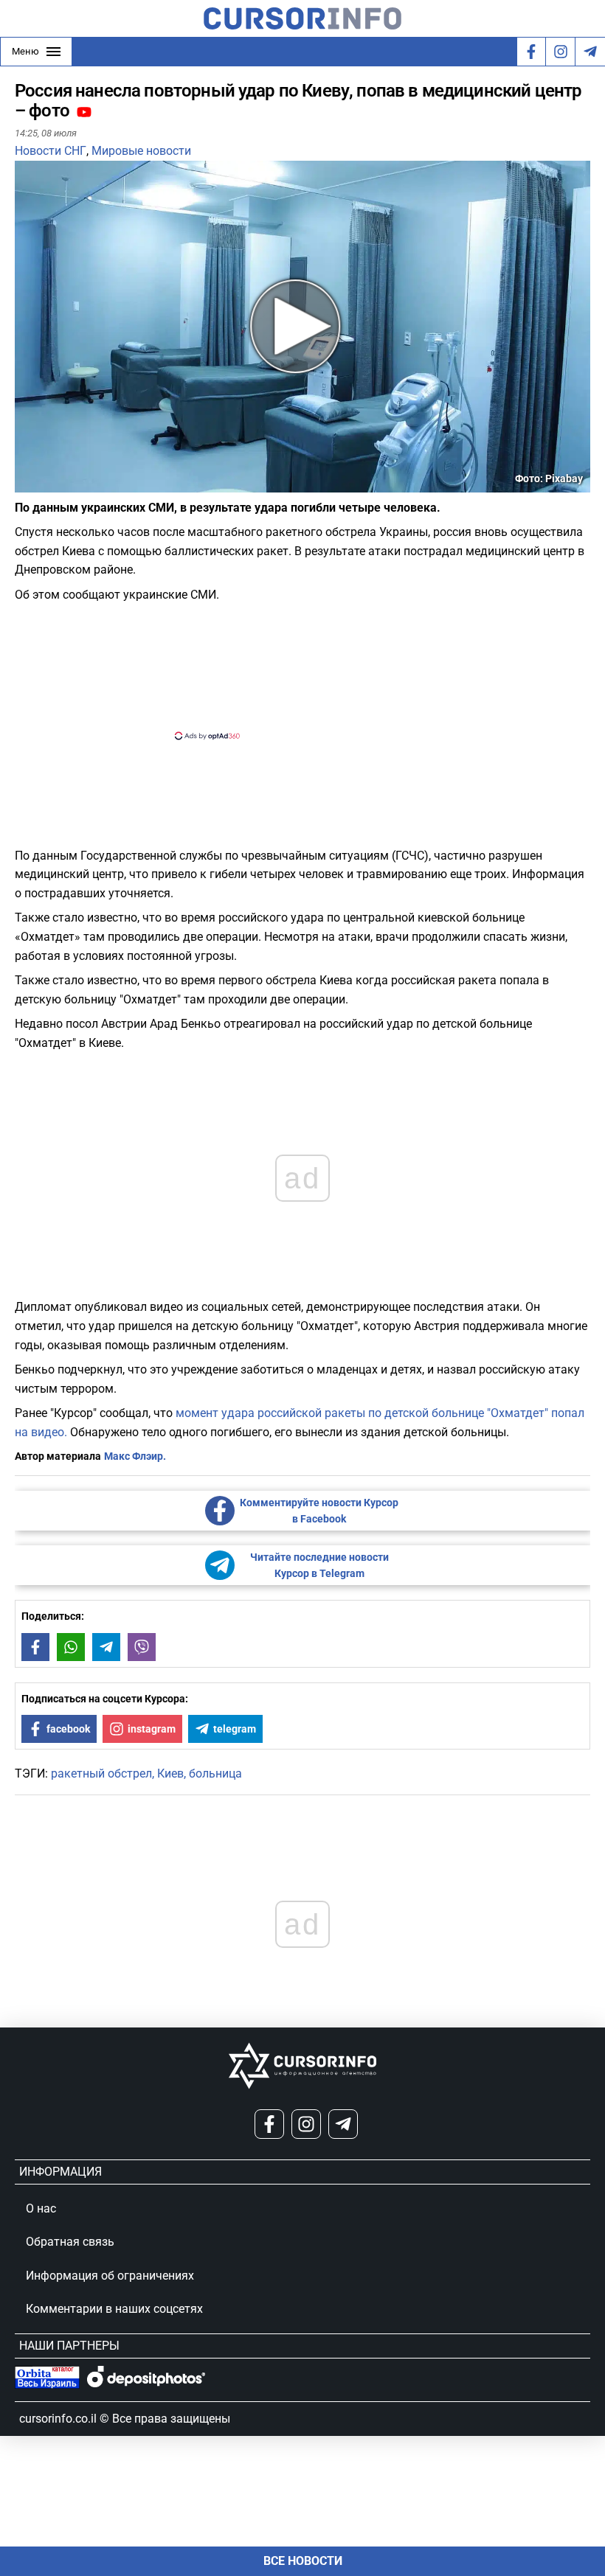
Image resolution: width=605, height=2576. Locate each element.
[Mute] (47, 483)
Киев (170, 1773)
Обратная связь (70, 2242)
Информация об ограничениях (110, 2276)
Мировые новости (141, 151)
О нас (41, 2208)
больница (215, 1773)
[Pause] (27, 483)
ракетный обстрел (101, 1773)
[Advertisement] (290, 669)
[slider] (84, 487)
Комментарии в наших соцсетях (114, 2309)
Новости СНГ (51, 151)
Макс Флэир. (135, 1456)
